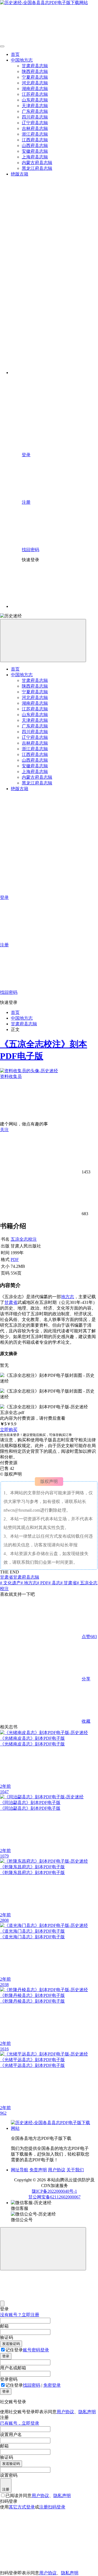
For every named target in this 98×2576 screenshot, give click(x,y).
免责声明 (38, 2170)
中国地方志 (22, 1018)
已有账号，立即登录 (20, 2423)
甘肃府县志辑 (24, 1024)
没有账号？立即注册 (20, 2315)
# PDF (43, 1583)
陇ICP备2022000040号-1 (54, 2191)
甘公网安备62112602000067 (54, 2197)
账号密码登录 (36, 2350)
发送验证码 (11, 2344)
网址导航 (20, 2170)
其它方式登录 (22, 2507)
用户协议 (57, 2170)
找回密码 (32, 2385)
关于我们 (75, 2170)
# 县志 (54, 1583)
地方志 (68, 1297)
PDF (15, 1260)
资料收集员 (11, 1076)
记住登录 (14, 2350)
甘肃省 (11, 1302)
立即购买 (9, 1430)
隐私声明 (87, 2412)
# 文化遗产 (10, 1583)
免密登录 (52, 2385)
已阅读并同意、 (38, 2496)
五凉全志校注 (24, 1239)
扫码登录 (57, 2507)
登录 (6, 2356)
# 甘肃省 (69, 1583)
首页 (15, 1012)
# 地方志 (29, 1583)
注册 (6, 2489)
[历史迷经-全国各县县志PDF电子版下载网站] (52, 2128)
